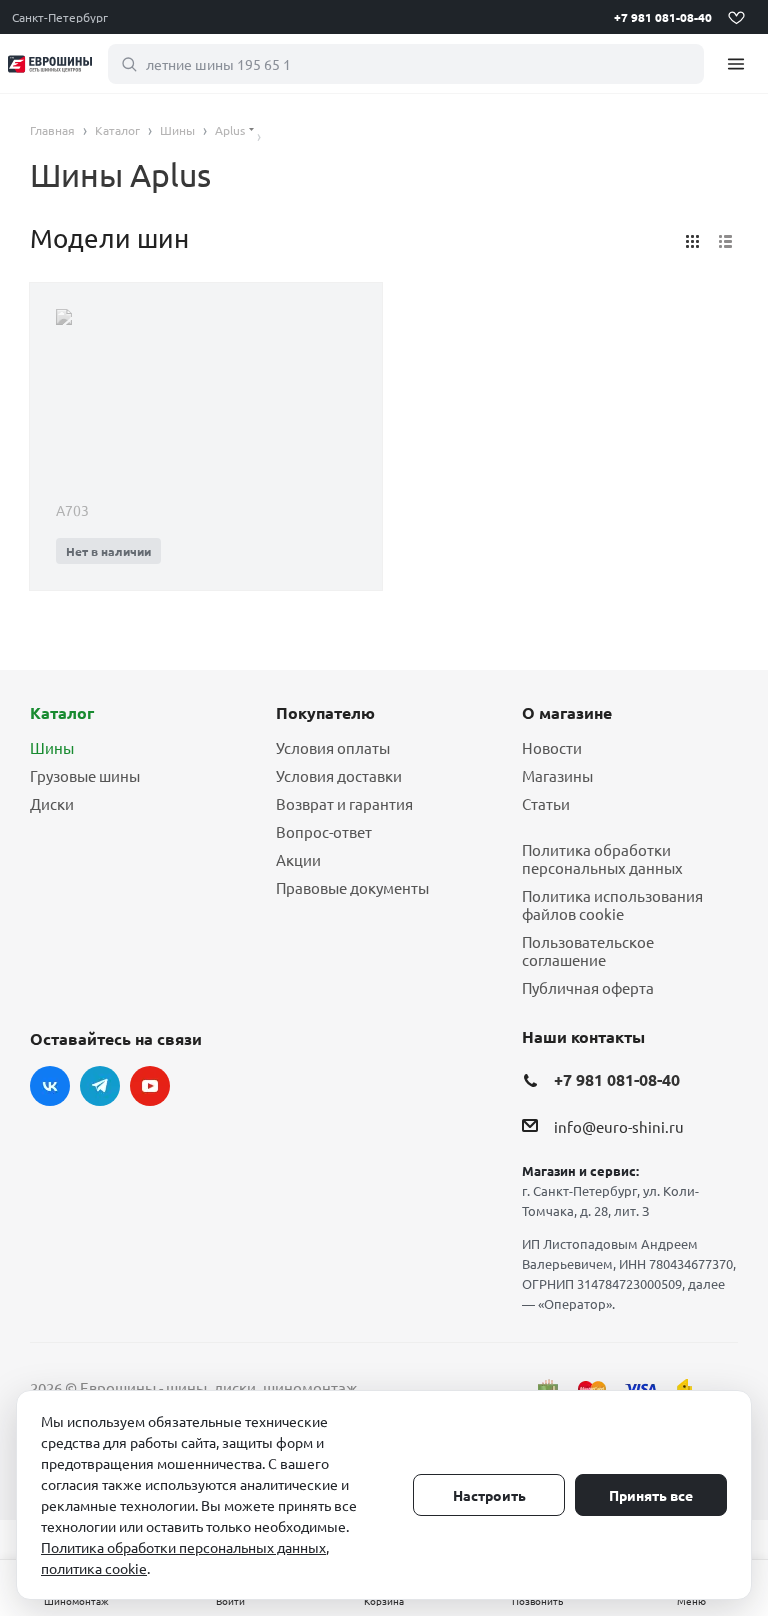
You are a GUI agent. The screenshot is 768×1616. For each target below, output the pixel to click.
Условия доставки (339, 775)
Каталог (62, 712)
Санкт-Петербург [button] (60, 17)
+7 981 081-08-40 (663, 17)
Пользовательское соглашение (588, 950)
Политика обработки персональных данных (602, 858)
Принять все (651, 1495)
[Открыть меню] (736, 63)
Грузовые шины (85, 775)
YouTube (150, 1086)
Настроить (489, 1495)
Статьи (546, 803)
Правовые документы (352, 887)
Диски (52, 803)
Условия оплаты (333, 747)
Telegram (100, 1086)
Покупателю (325, 712)
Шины (52, 747)
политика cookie (94, 1568)
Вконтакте (50, 1086)
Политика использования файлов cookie (612, 904)
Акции (298, 859)
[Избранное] (736, 17)
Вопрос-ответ (324, 831)
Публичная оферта (588, 987)
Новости (552, 747)
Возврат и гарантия (344, 803)
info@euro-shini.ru (619, 1126)
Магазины (557, 775)
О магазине (567, 712)
